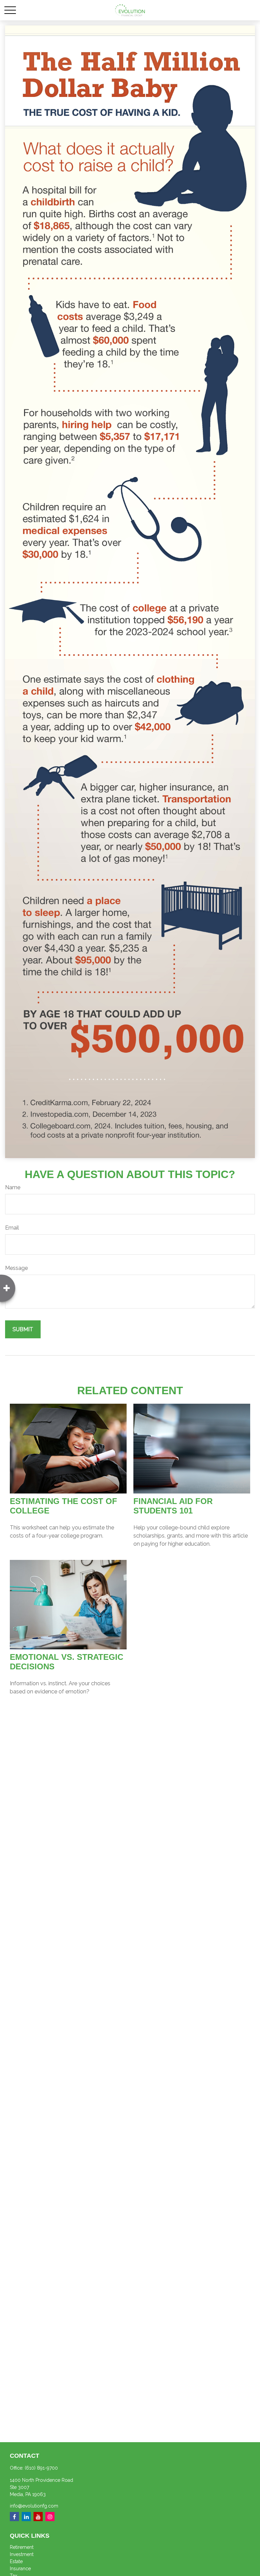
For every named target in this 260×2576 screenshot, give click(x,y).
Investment (22, 2554)
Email (12, 1228)
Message (16, 1268)
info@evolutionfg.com (34, 2506)
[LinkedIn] (26, 2517)
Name (13, 1187)
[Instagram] (50, 2517)
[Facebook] (14, 2517)
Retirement (22, 2547)
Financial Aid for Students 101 (173, 1506)
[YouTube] (38, 2517)
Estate (16, 2561)
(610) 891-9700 (41, 2468)
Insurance (20, 2569)
